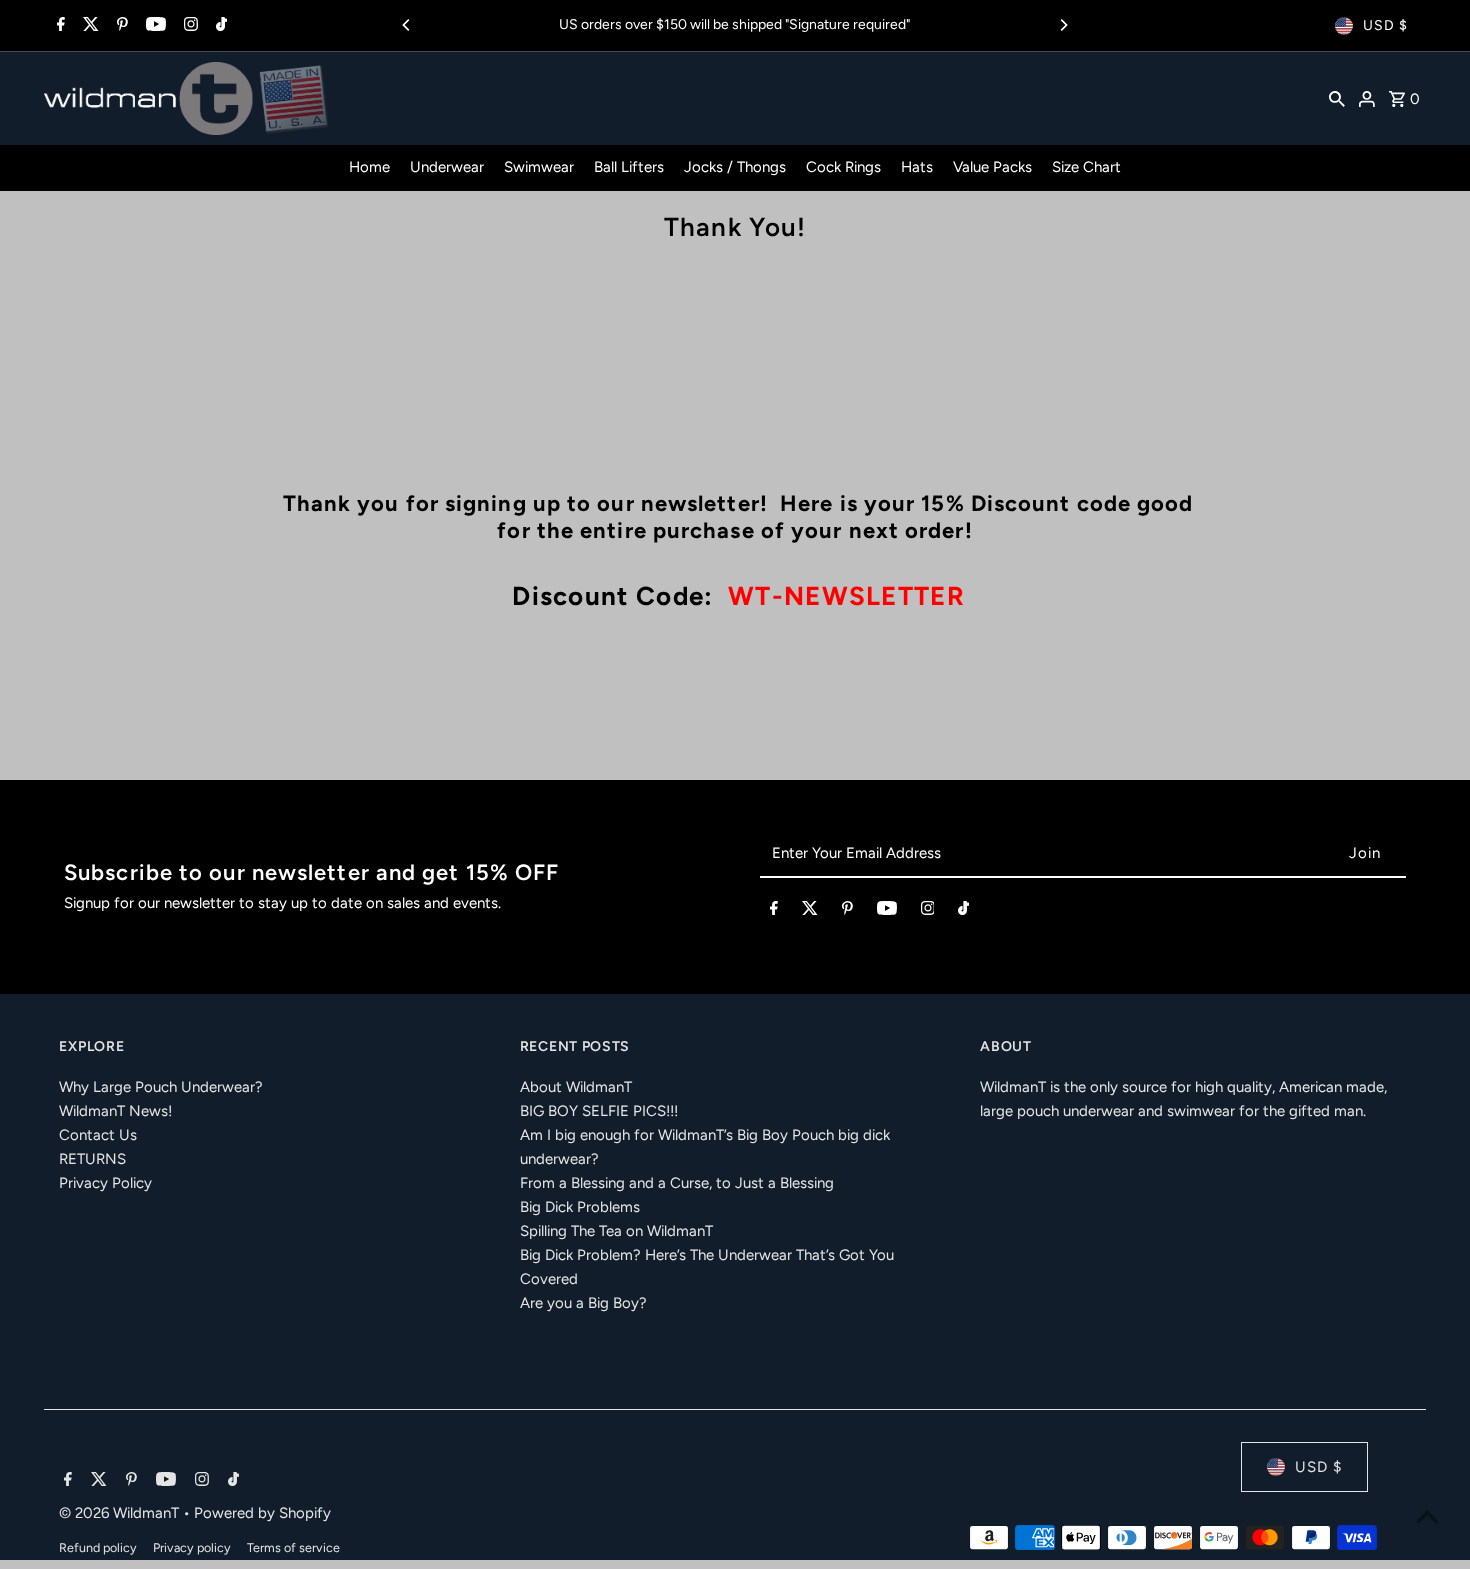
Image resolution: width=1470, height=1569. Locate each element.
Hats (917, 167)
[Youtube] (153, 26)
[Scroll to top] (1427, 1516)
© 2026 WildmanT (121, 1513)
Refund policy (98, 1547)
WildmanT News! (115, 1111)
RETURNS (92, 1159)
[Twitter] (88, 26)
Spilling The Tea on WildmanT (616, 1231)
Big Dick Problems (580, 1207)
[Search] (1337, 98)
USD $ (1385, 25)
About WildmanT (576, 1087)
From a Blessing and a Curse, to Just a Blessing (677, 1183)
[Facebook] (58, 26)
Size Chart (1086, 167)
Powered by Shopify (262, 1513)
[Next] (1063, 25)
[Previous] (407, 25)
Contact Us (98, 1135)
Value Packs (992, 167)
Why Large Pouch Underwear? (161, 1087)
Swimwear (539, 167)
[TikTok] (219, 26)
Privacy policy (192, 1547)
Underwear (447, 167)
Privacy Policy (105, 1183)
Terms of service (293, 1547)
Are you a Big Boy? (583, 1303)
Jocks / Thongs (735, 167)
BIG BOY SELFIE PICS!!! (599, 1111)
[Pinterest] (120, 26)
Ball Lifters (629, 167)
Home (369, 167)
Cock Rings (843, 167)
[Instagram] (188, 26)
